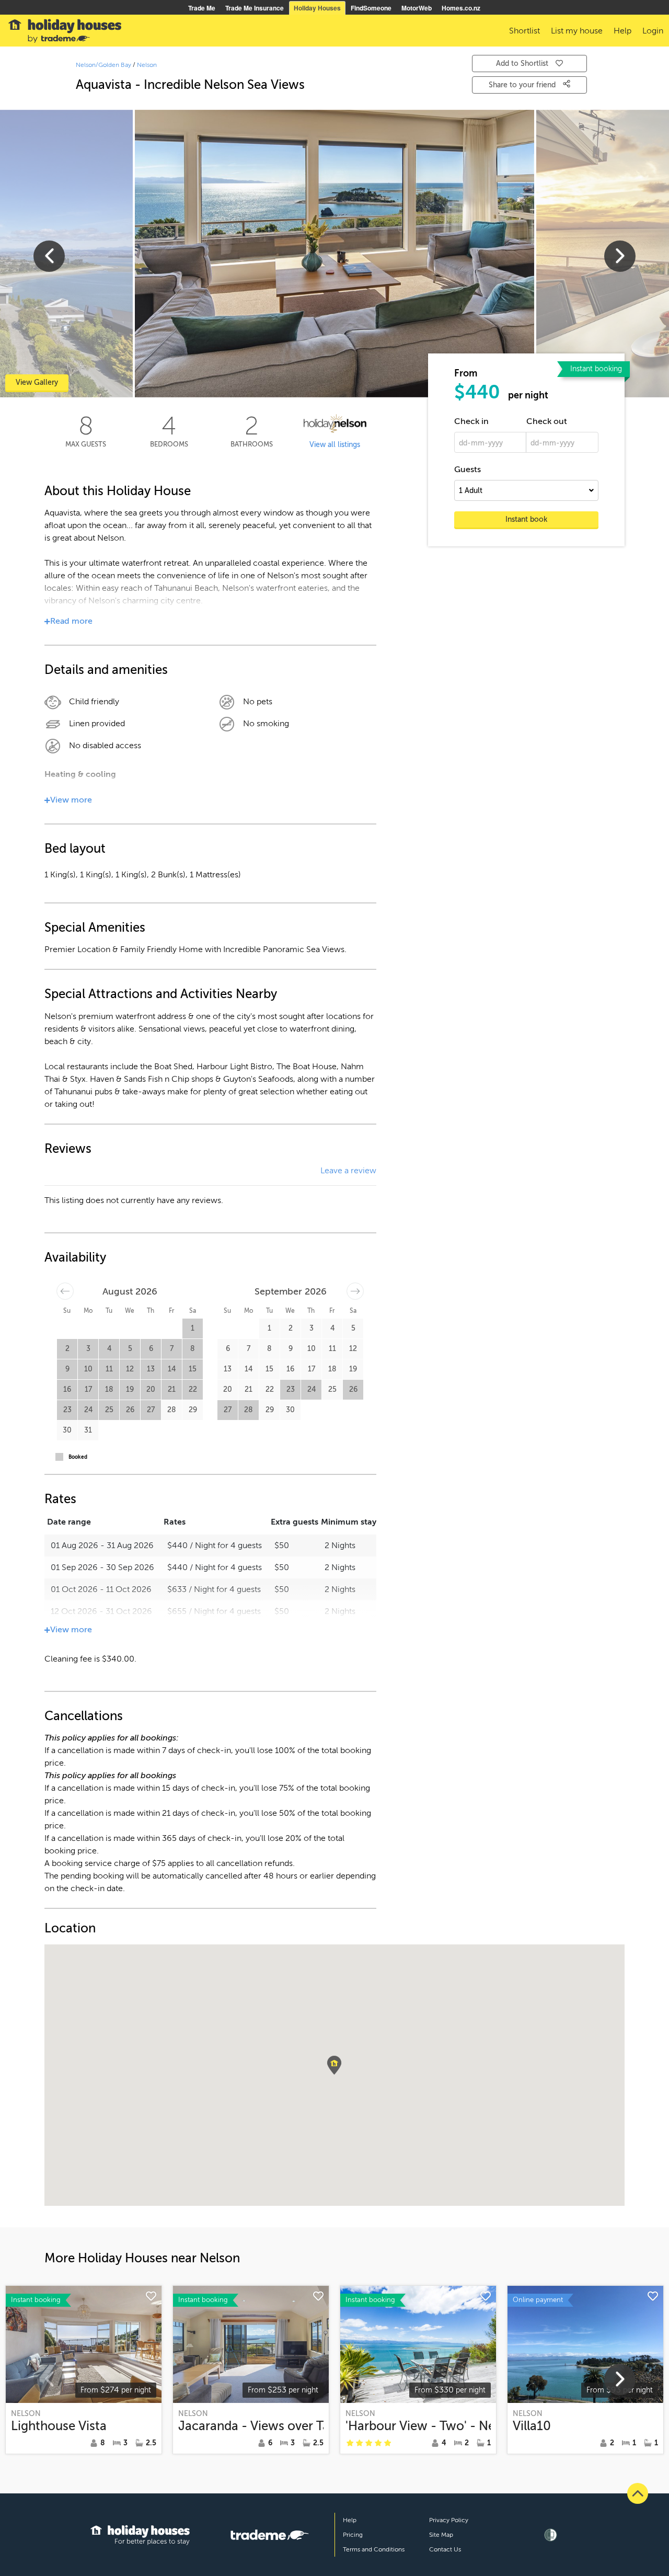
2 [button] (67, 1349)
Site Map (441, 2535)
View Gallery (37, 382)
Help (350, 2520)
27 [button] (151, 1410)
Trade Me (202, 8)
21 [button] (172, 1389)
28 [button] (172, 1410)
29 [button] (193, 1410)
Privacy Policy (449, 2520)
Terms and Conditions (374, 2549)
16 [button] (67, 1389)
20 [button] (151, 1389)
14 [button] (172, 1369)
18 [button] (109, 1389)
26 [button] (130, 1410)
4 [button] (109, 1349)
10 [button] (88, 1369)
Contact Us (445, 2549)
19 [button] (130, 1389)
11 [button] (109, 1369)
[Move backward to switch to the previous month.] (65, 1291)
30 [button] (67, 1430)
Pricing (353, 2535)
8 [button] (193, 1349)
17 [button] (88, 1389)
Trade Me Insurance (255, 8)
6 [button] (151, 1349)
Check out (547, 421)
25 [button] (109, 1410)
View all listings (335, 445)
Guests (468, 470)
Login (653, 31)
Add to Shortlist (522, 64)
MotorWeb (417, 8)
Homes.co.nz (461, 8)
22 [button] (193, 1389)
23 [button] (67, 1410)
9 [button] (67, 1369)
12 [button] (130, 1369)
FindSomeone (371, 8)
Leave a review (348, 1171)
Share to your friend (523, 85)
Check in (471, 421)
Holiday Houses (317, 8)
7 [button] (172, 1349)
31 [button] (88, 1430)
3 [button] (88, 1349)
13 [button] (151, 1369)
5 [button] (130, 1349)
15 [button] (193, 1369)
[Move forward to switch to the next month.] (355, 1291)
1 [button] (193, 1328)
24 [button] (88, 1410)
